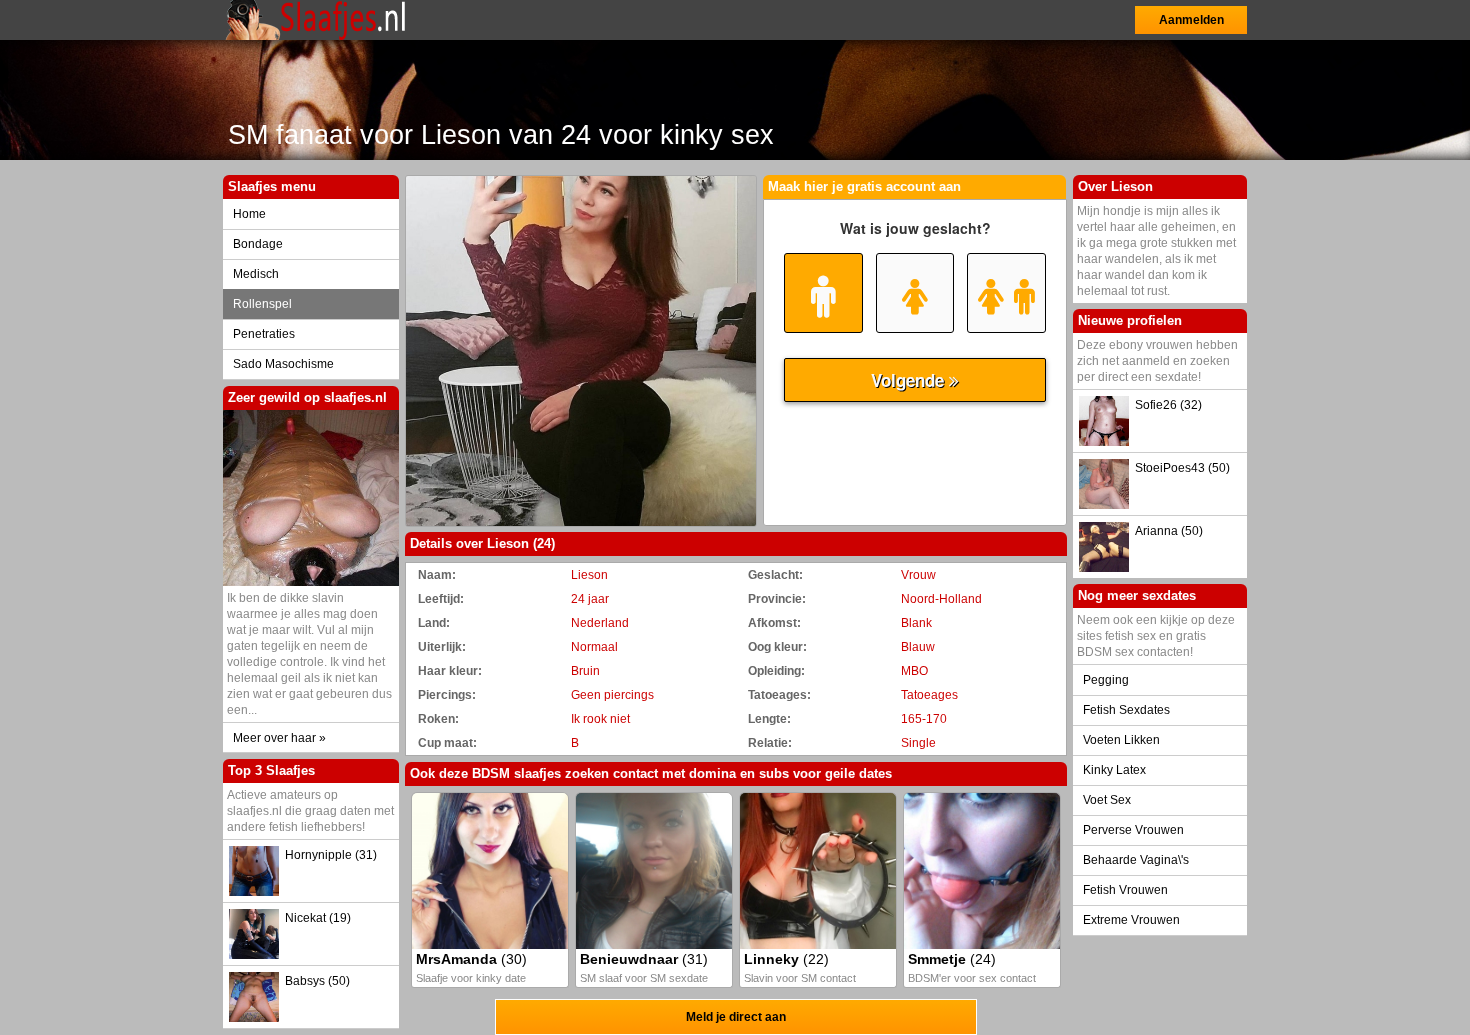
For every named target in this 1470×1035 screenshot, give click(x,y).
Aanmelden (1191, 20)
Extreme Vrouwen (1131, 920)
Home (249, 214)
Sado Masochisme (283, 364)
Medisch (256, 274)
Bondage (258, 244)
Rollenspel (262, 304)
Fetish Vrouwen (1125, 890)
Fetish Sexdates (1126, 710)
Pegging (1106, 680)
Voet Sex (1107, 800)
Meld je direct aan (736, 1017)
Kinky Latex (1114, 770)
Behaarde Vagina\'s (1136, 860)
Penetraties (264, 334)
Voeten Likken (1121, 740)
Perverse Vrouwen (1133, 830)
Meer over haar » (279, 738)
